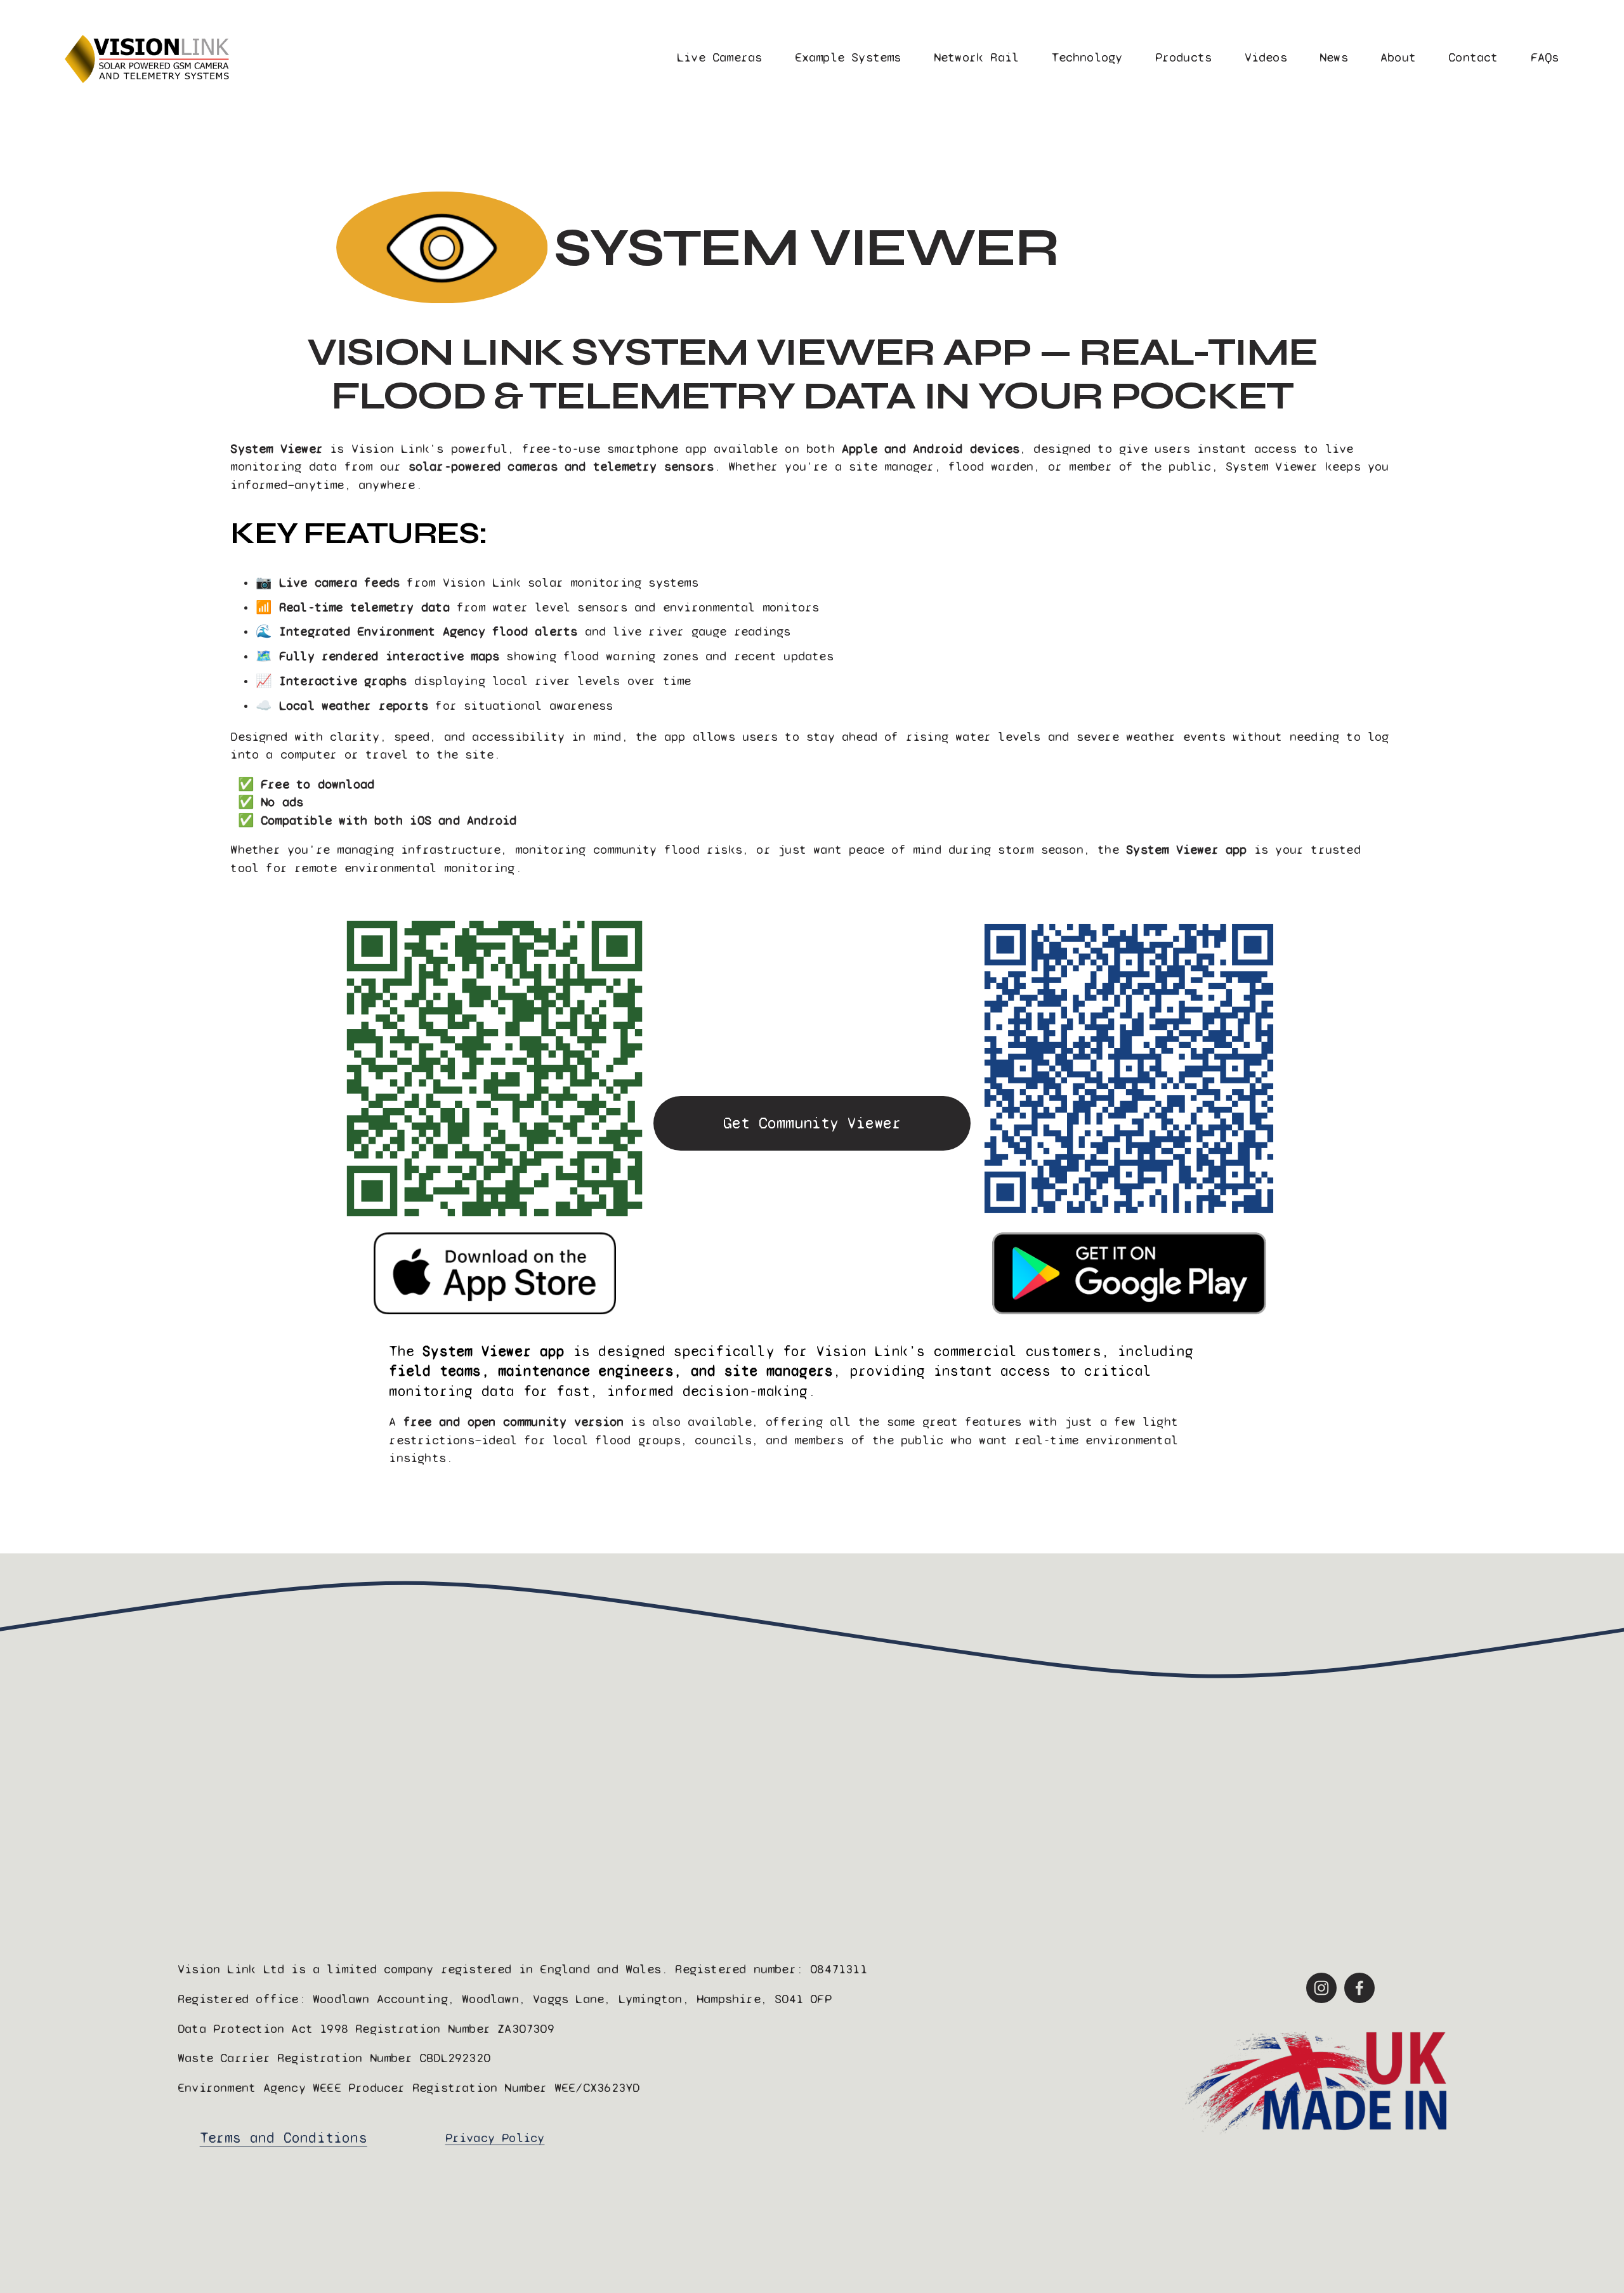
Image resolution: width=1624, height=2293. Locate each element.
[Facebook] (1359, 1988)
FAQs (1545, 57)
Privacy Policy (495, 2138)
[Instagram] (1321, 1988)
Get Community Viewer (812, 1123)
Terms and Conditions (284, 2138)
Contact (1473, 57)
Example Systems (848, 57)
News (1334, 57)
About (1398, 57)
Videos (1266, 57)
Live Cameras (719, 57)
